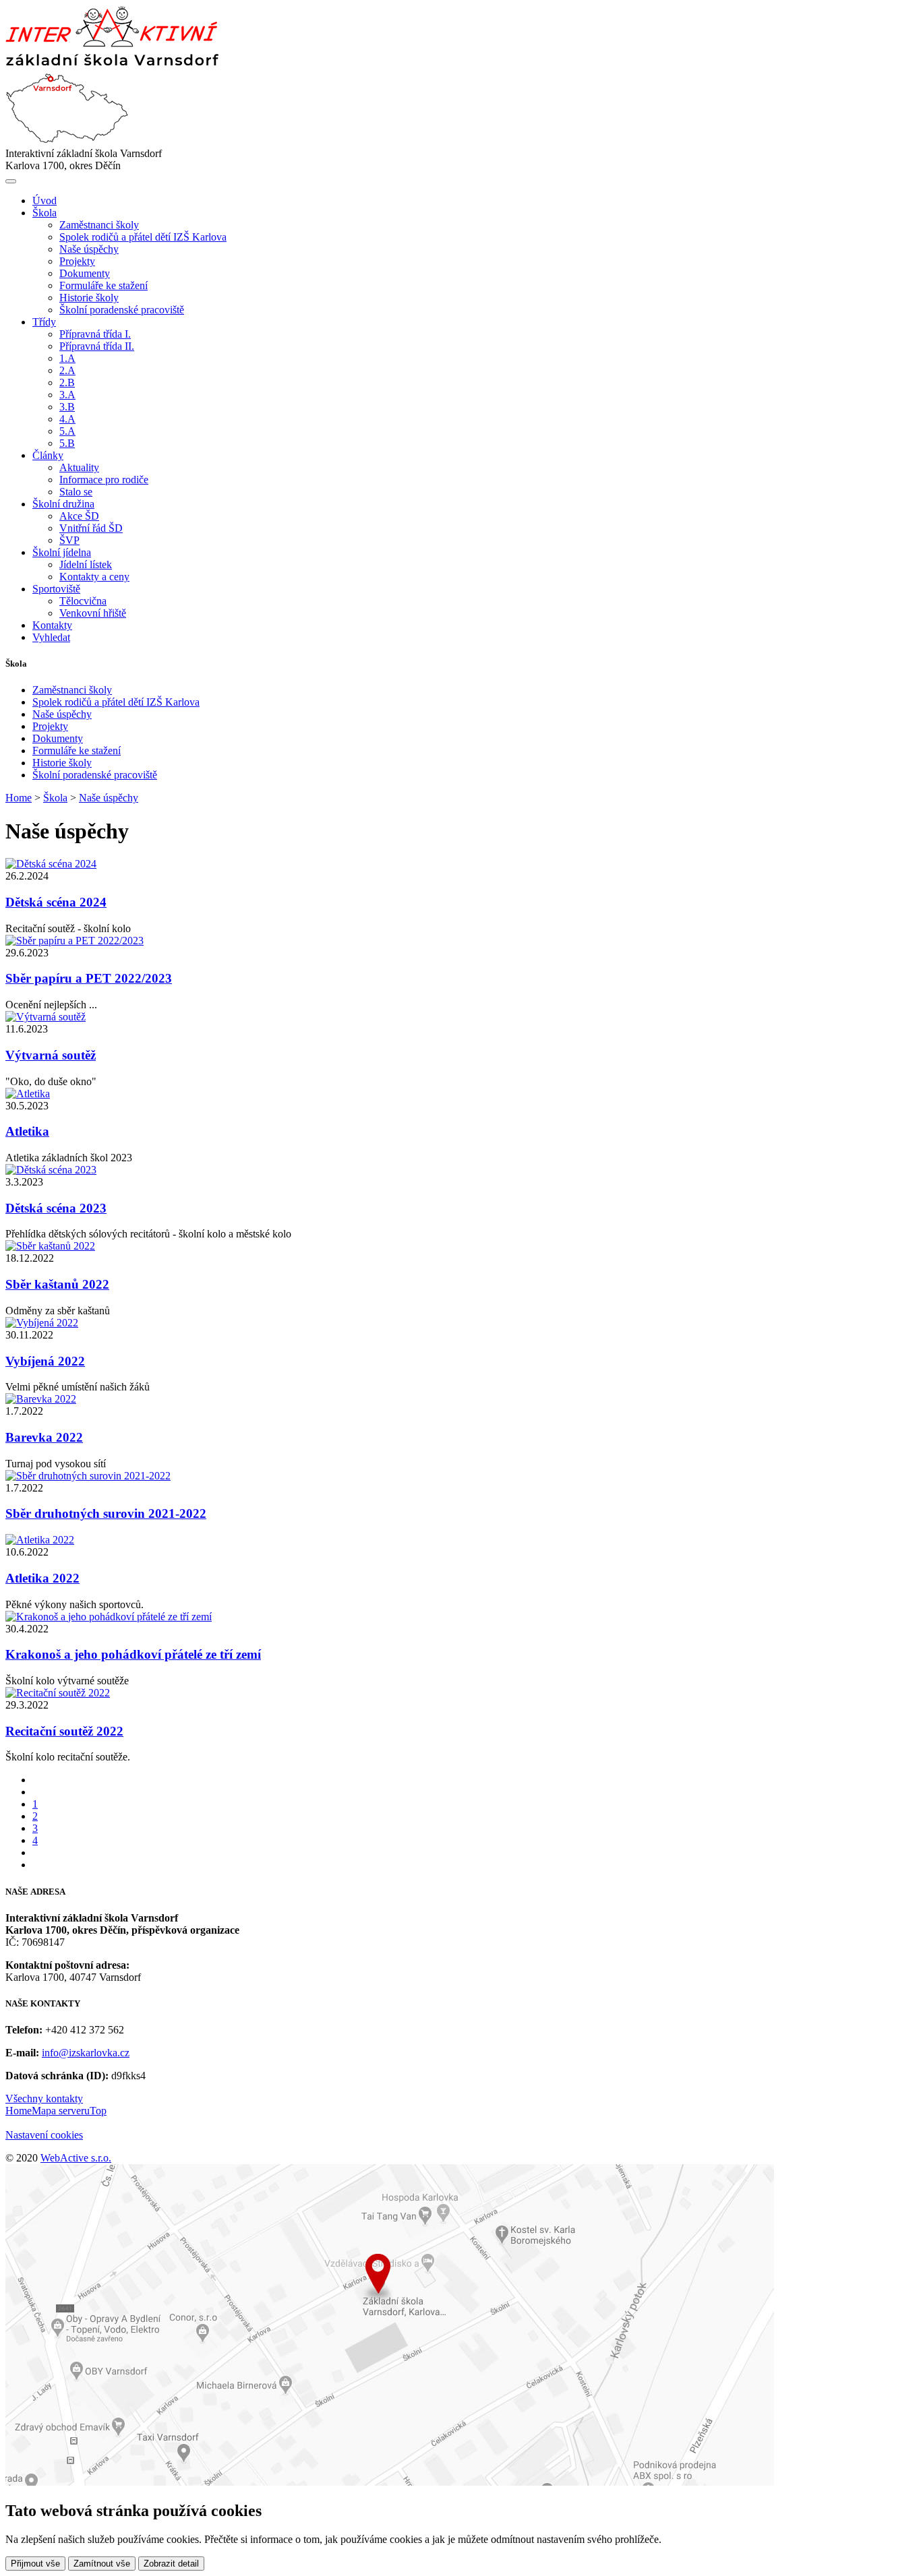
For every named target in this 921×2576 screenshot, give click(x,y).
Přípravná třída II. (97, 346)
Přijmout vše (35, 2564)
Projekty (77, 261)
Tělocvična (83, 601)
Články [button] (48, 455)
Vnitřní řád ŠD (91, 528)
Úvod (44, 201)
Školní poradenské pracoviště (122, 310)
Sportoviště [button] (56, 589)
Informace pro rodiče (104, 480)
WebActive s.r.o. (76, 2158)
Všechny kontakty (44, 2098)
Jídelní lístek (86, 564)
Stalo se (76, 492)
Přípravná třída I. (95, 334)
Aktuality (79, 467)
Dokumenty (85, 273)
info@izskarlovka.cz (86, 2053)
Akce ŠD (79, 516)
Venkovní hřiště (93, 613)
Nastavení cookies (44, 2135)
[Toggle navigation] (11, 181)
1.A (67, 358)
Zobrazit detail (171, 2564)
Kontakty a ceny (94, 577)
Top (98, 2111)
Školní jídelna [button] (62, 552)
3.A (67, 395)
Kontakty (52, 625)
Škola (55, 798)
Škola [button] (44, 213)
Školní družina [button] (63, 504)
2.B (67, 382)
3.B (67, 407)
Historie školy (89, 298)
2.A (67, 370)
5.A (67, 431)
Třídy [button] (44, 322)
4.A (67, 419)
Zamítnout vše (102, 2564)
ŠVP (69, 540)
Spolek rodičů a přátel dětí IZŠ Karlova (143, 237)
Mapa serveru (61, 2111)
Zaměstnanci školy (99, 225)
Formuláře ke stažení (103, 285)
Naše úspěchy (89, 249)
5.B (67, 443)
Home (19, 798)
